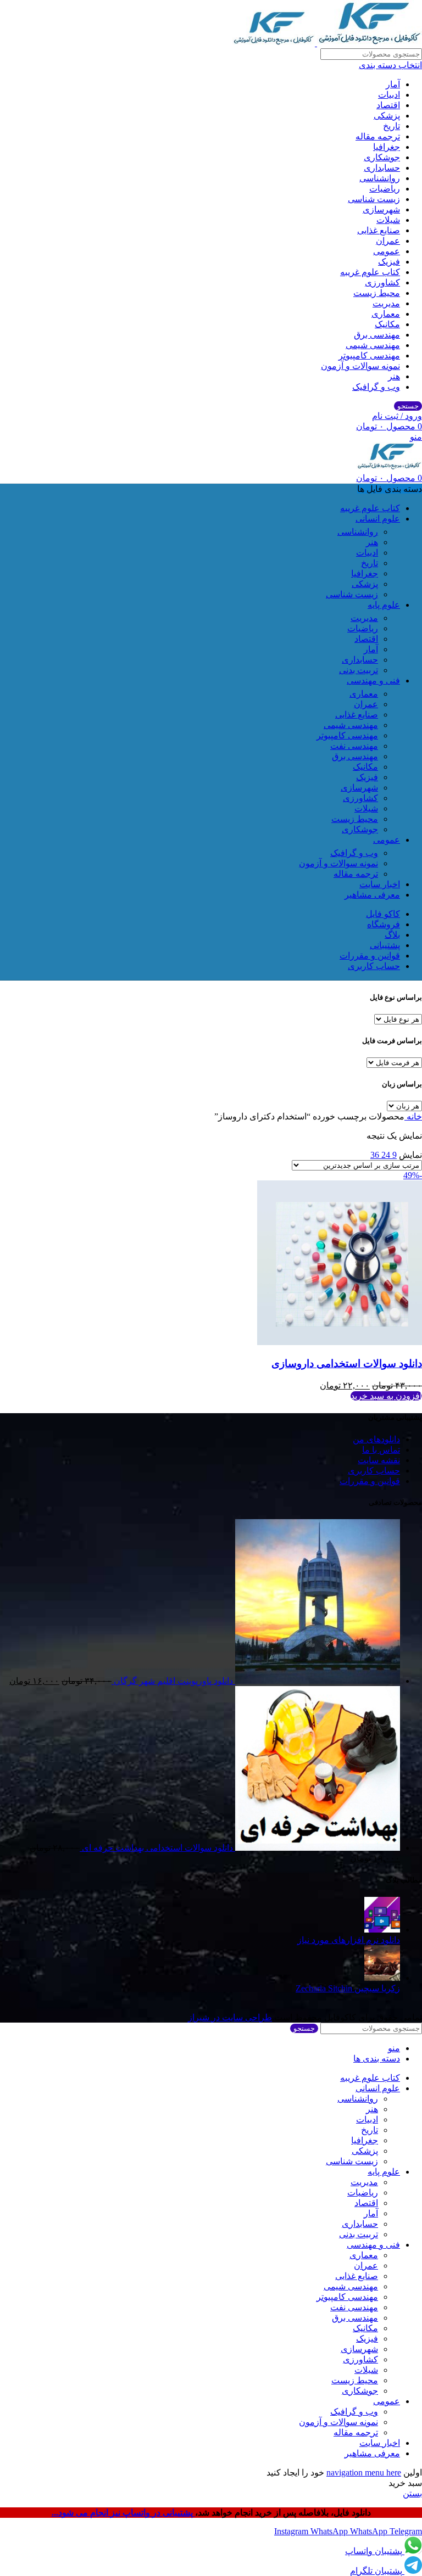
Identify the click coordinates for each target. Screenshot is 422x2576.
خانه (413, 1116)
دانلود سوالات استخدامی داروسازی (347, 1363)
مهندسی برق (377, 335)
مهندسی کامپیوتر (369, 355)
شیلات (388, 220)
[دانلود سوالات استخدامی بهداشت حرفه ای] (316, 1848)
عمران (388, 241)
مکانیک (387, 324)
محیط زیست (377, 293)
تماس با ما (381, 1450)
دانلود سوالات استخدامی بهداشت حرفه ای (156, 1848)
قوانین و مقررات (370, 1481)
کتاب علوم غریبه (370, 272)
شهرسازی (381, 209)
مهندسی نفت (354, 746)
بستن (412, 2493)
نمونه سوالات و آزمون (360, 366)
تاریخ (392, 126)
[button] (386, 1396)
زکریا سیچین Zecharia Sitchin (348, 1988)
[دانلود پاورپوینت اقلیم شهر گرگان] (316, 1681)
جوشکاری (382, 157)
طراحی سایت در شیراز (230, 2017)
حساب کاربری (374, 1471)
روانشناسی (380, 178)
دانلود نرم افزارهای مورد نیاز (349, 1940)
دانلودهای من (376, 1439)
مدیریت (386, 303)
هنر (394, 376)
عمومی (387, 251)
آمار (393, 84)
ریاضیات (385, 189)
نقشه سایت (379, 1460)
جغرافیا (387, 147)
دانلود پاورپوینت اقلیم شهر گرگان (172, 1681)
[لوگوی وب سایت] (368, 43)
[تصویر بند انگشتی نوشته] (382, 1930)
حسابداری (382, 168)
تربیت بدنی (359, 670)
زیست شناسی (374, 199)
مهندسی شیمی (373, 345)
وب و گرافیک (376, 387)
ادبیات (389, 95)
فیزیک (389, 262)
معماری (386, 314)
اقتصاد (388, 105)
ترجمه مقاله (378, 136)
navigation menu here (364, 2473)
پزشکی (387, 116)
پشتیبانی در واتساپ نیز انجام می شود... (123, 2513)
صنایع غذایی (379, 230)
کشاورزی (382, 282)
